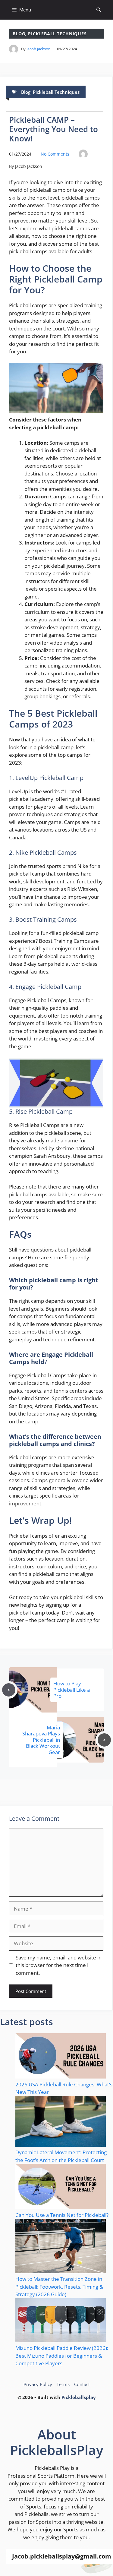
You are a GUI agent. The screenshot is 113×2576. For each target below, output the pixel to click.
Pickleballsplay (79, 2397)
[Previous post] (9, 1690)
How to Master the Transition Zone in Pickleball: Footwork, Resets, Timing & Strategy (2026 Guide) (59, 2287)
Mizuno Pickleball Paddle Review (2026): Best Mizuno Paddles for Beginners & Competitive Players (62, 2356)
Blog (19, 34)
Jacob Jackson (39, 49)
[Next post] (104, 1740)
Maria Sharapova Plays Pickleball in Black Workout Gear (41, 1740)
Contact (82, 2384)
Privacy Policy (38, 2384)
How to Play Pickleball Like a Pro (72, 1690)
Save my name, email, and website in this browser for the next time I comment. (59, 1965)
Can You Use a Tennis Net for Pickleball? (62, 2215)
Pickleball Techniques (57, 34)
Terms (63, 2384)
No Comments (55, 154)
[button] (99, 10)
